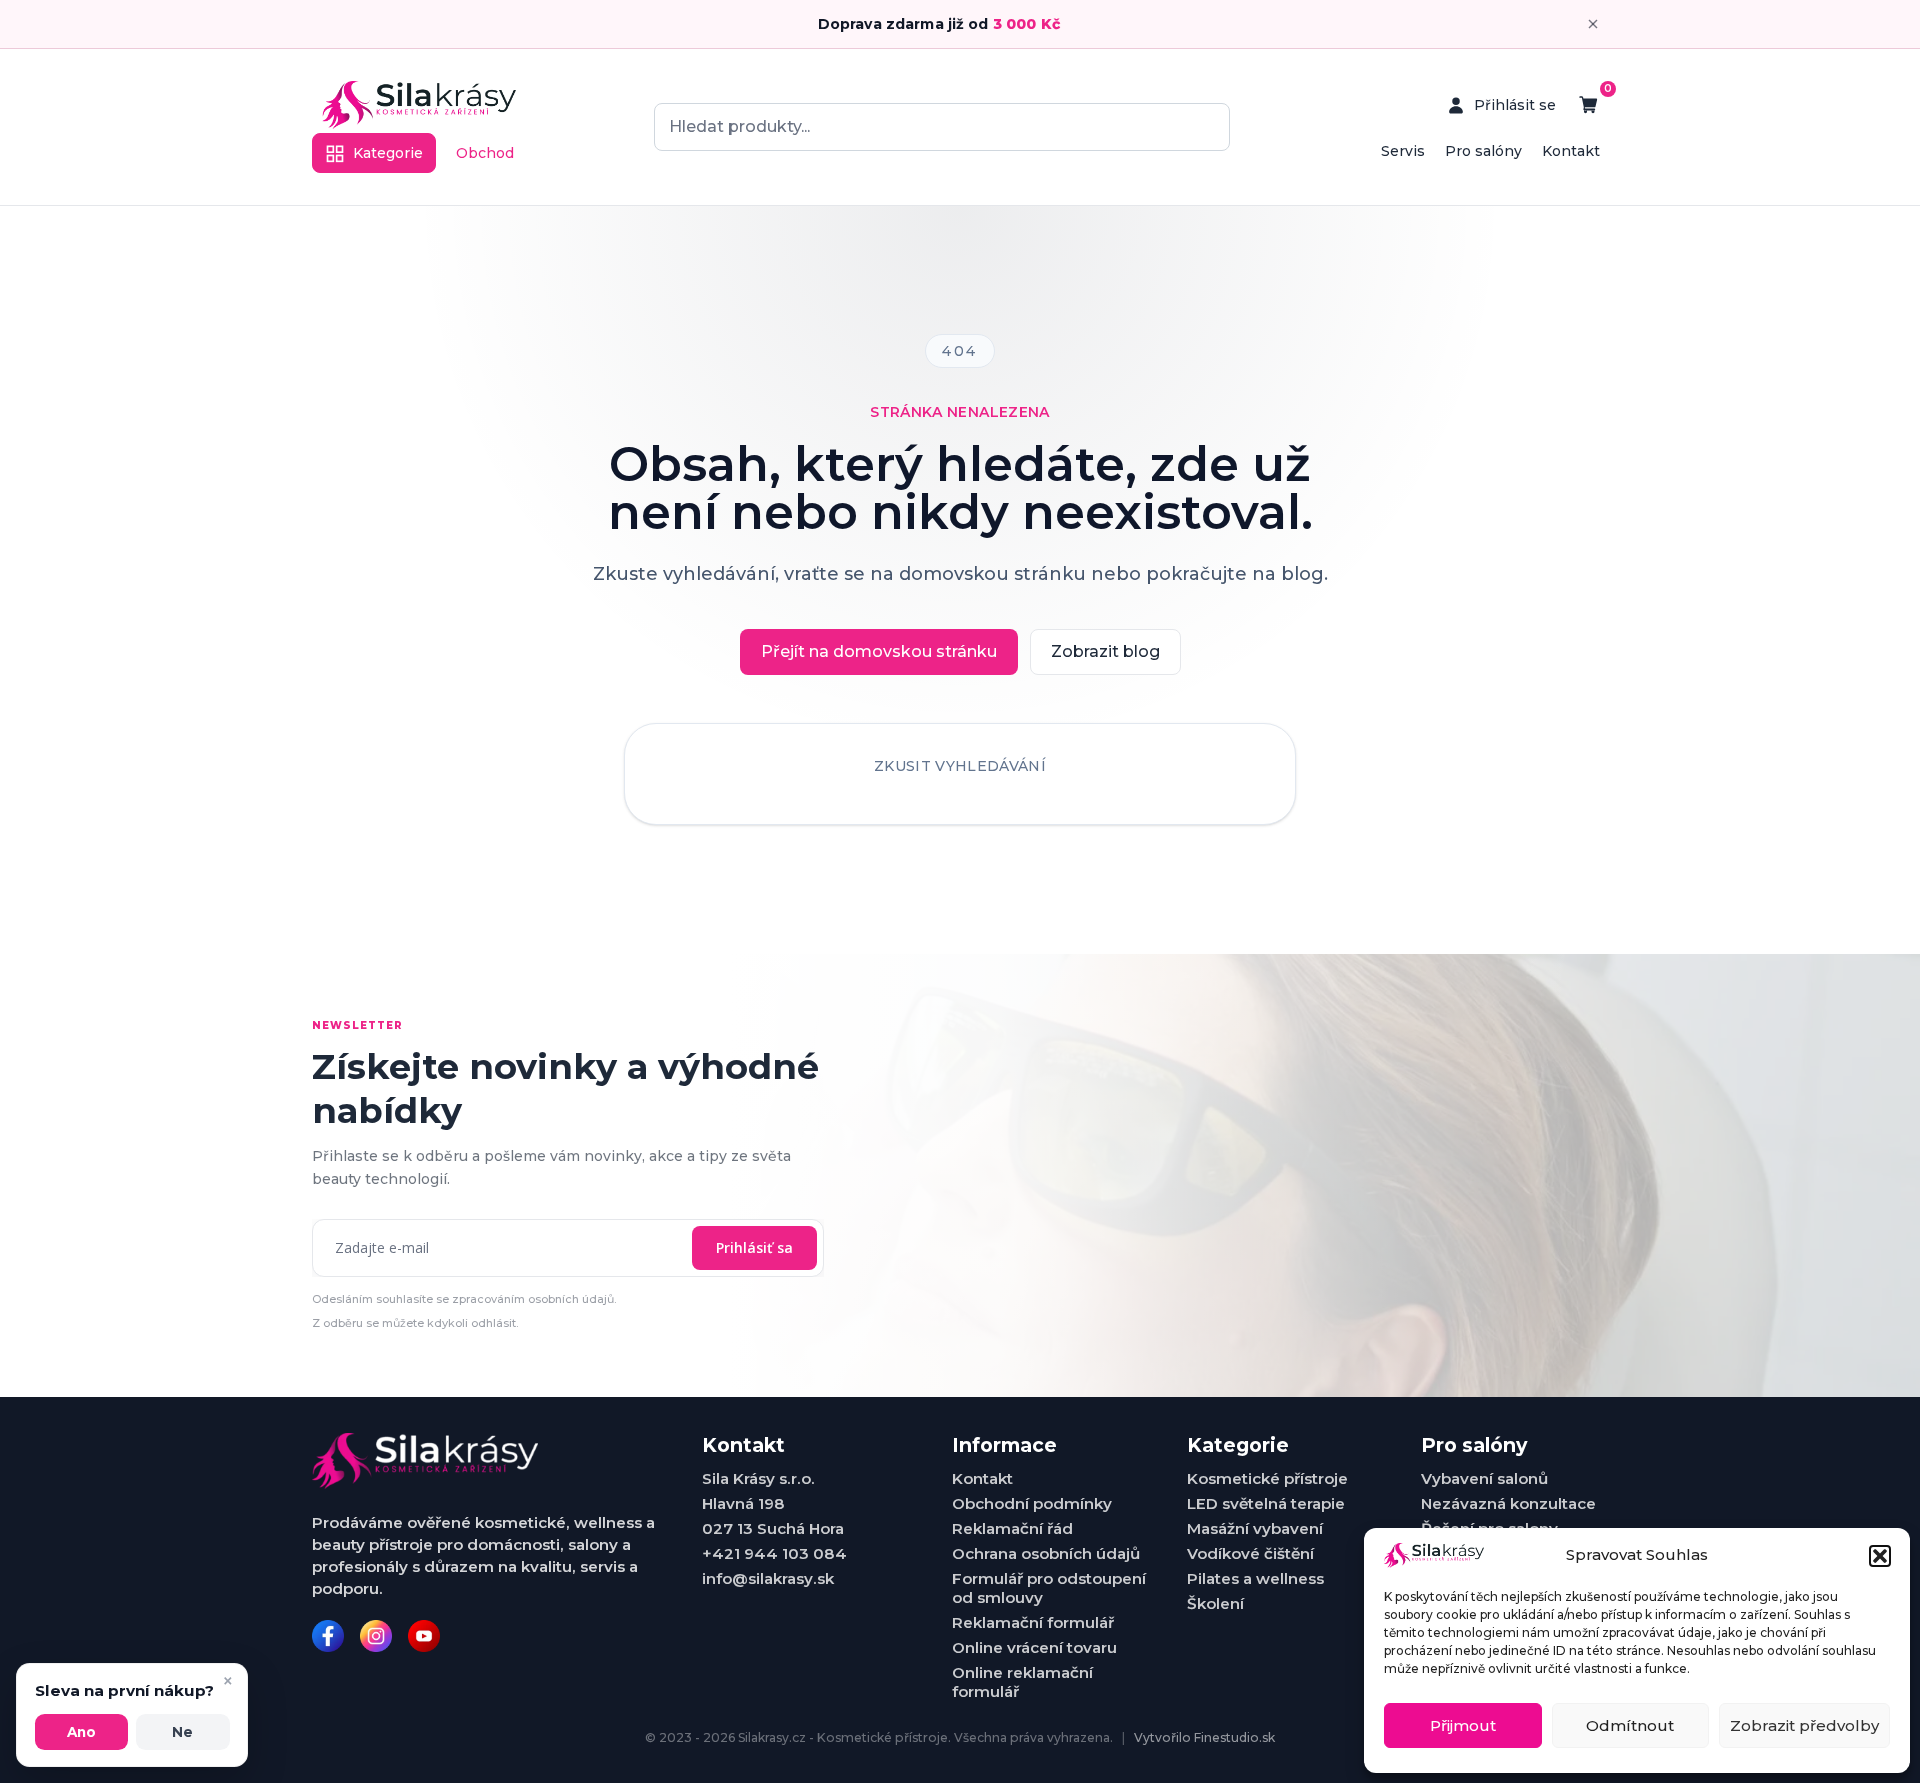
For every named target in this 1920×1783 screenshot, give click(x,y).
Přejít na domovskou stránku (879, 651)
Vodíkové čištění (1250, 1553)
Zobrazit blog (1105, 651)
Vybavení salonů (1484, 1478)
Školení (1215, 1603)
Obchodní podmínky (1032, 1503)
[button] (1880, 1556)
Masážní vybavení (1255, 1528)
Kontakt (1571, 151)
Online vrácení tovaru (1034, 1647)
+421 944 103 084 (774, 1553)
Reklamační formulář (1033, 1622)
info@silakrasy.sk (768, 1578)
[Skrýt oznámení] (1593, 24)
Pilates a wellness (1255, 1578)
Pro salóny (1483, 151)
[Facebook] (328, 1636)
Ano (81, 1732)
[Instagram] (376, 1636)
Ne (182, 1732)
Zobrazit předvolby (1804, 1725)
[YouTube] (424, 1636)
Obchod (485, 153)
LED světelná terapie (1266, 1503)
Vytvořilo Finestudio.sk (1204, 1737)
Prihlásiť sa (754, 1247)
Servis (1403, 151)
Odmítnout (1630, 1725)
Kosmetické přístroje (1267, 1478)
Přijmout (1463, 1725)
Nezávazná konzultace (1508, 1503)
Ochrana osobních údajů (1046, 1553)
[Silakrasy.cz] (419, 105)
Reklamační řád (1012, 1528)
